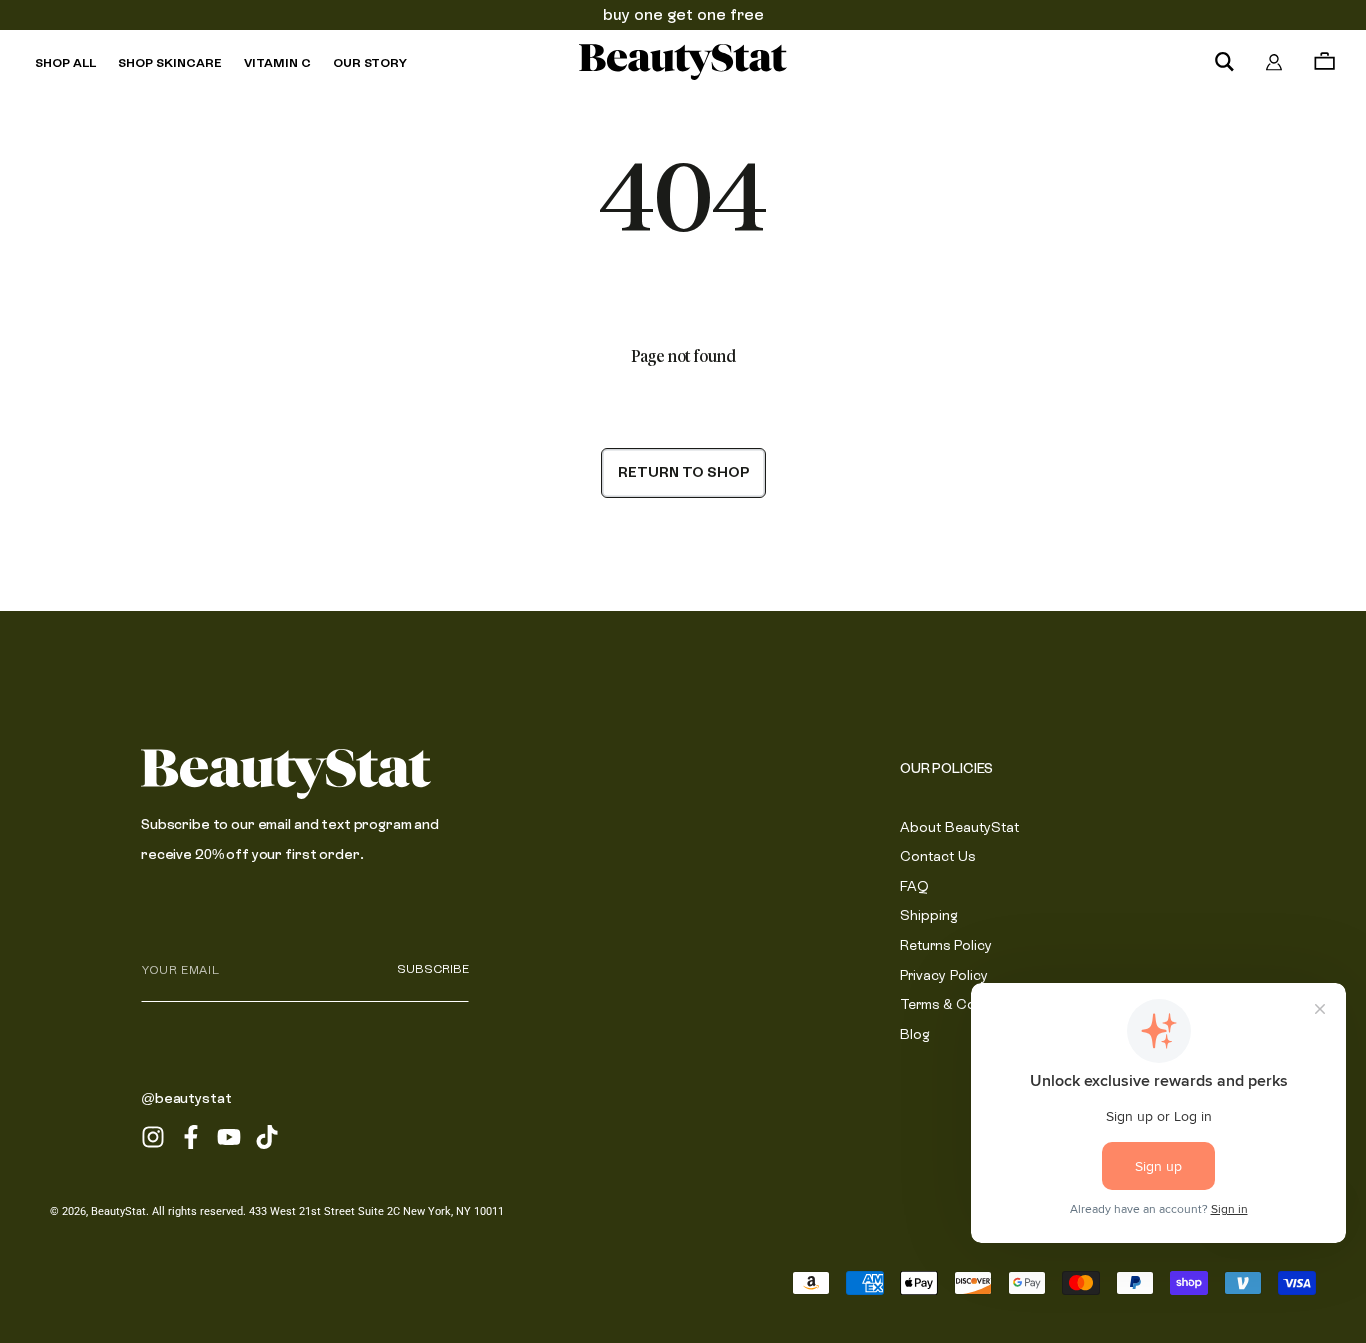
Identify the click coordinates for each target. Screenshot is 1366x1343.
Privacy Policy (944, 975)
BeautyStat (118, 1211)
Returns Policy (946, 945)
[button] (1224, 62)
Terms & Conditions (964, 1004)
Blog (915, 1034)
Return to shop (683, 472)
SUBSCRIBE (433, 969)
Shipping (929, 915)
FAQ (914, 886)
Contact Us (937, 856)
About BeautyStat (959, 827)
